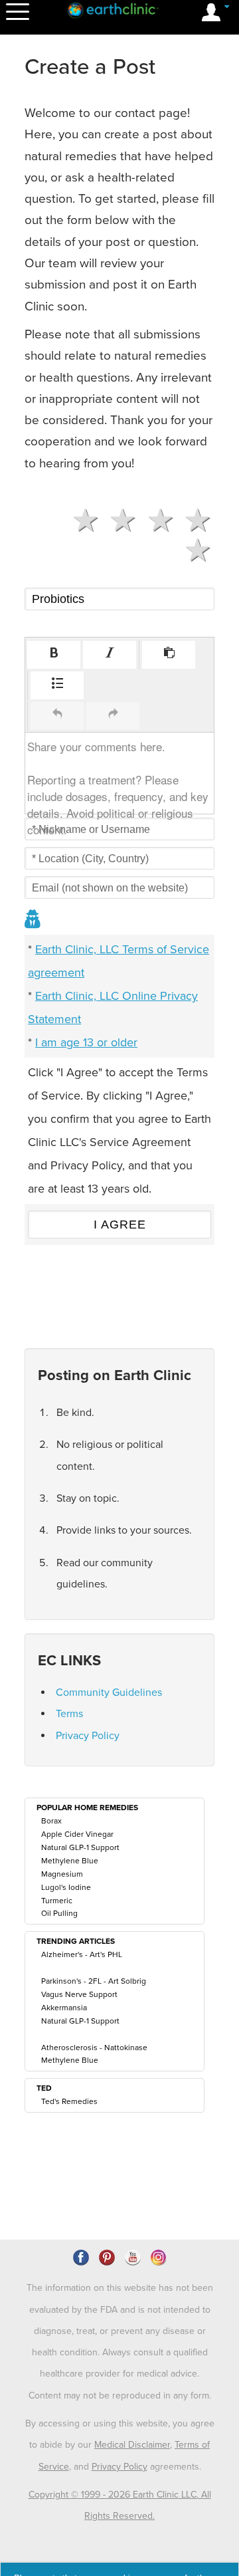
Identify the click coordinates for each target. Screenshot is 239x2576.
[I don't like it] (80, 521)
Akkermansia (64, 2008)
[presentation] (54, 655)
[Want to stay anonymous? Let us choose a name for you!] (33, 920)
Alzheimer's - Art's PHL (82, 1954)
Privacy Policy (88, 1736)
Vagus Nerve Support (79, 1994)
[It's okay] (118, 521)
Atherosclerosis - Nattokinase (94, 2048)
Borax (51, 1821)
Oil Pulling (59, 1913)
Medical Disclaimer (132, 2445)
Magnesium (62, 1874)
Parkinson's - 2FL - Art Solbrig (94, 1981)
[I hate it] (193, 550)
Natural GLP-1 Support (80, 1847)
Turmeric (57, 1901)
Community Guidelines (109, 1693)
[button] (54, 655)
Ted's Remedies (69, 2101)
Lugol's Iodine (66, 1887)
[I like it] (155, 521)
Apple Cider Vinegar (77, 1834)
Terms (69, 1714)
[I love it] (193, 521)
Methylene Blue (70, 1861)
